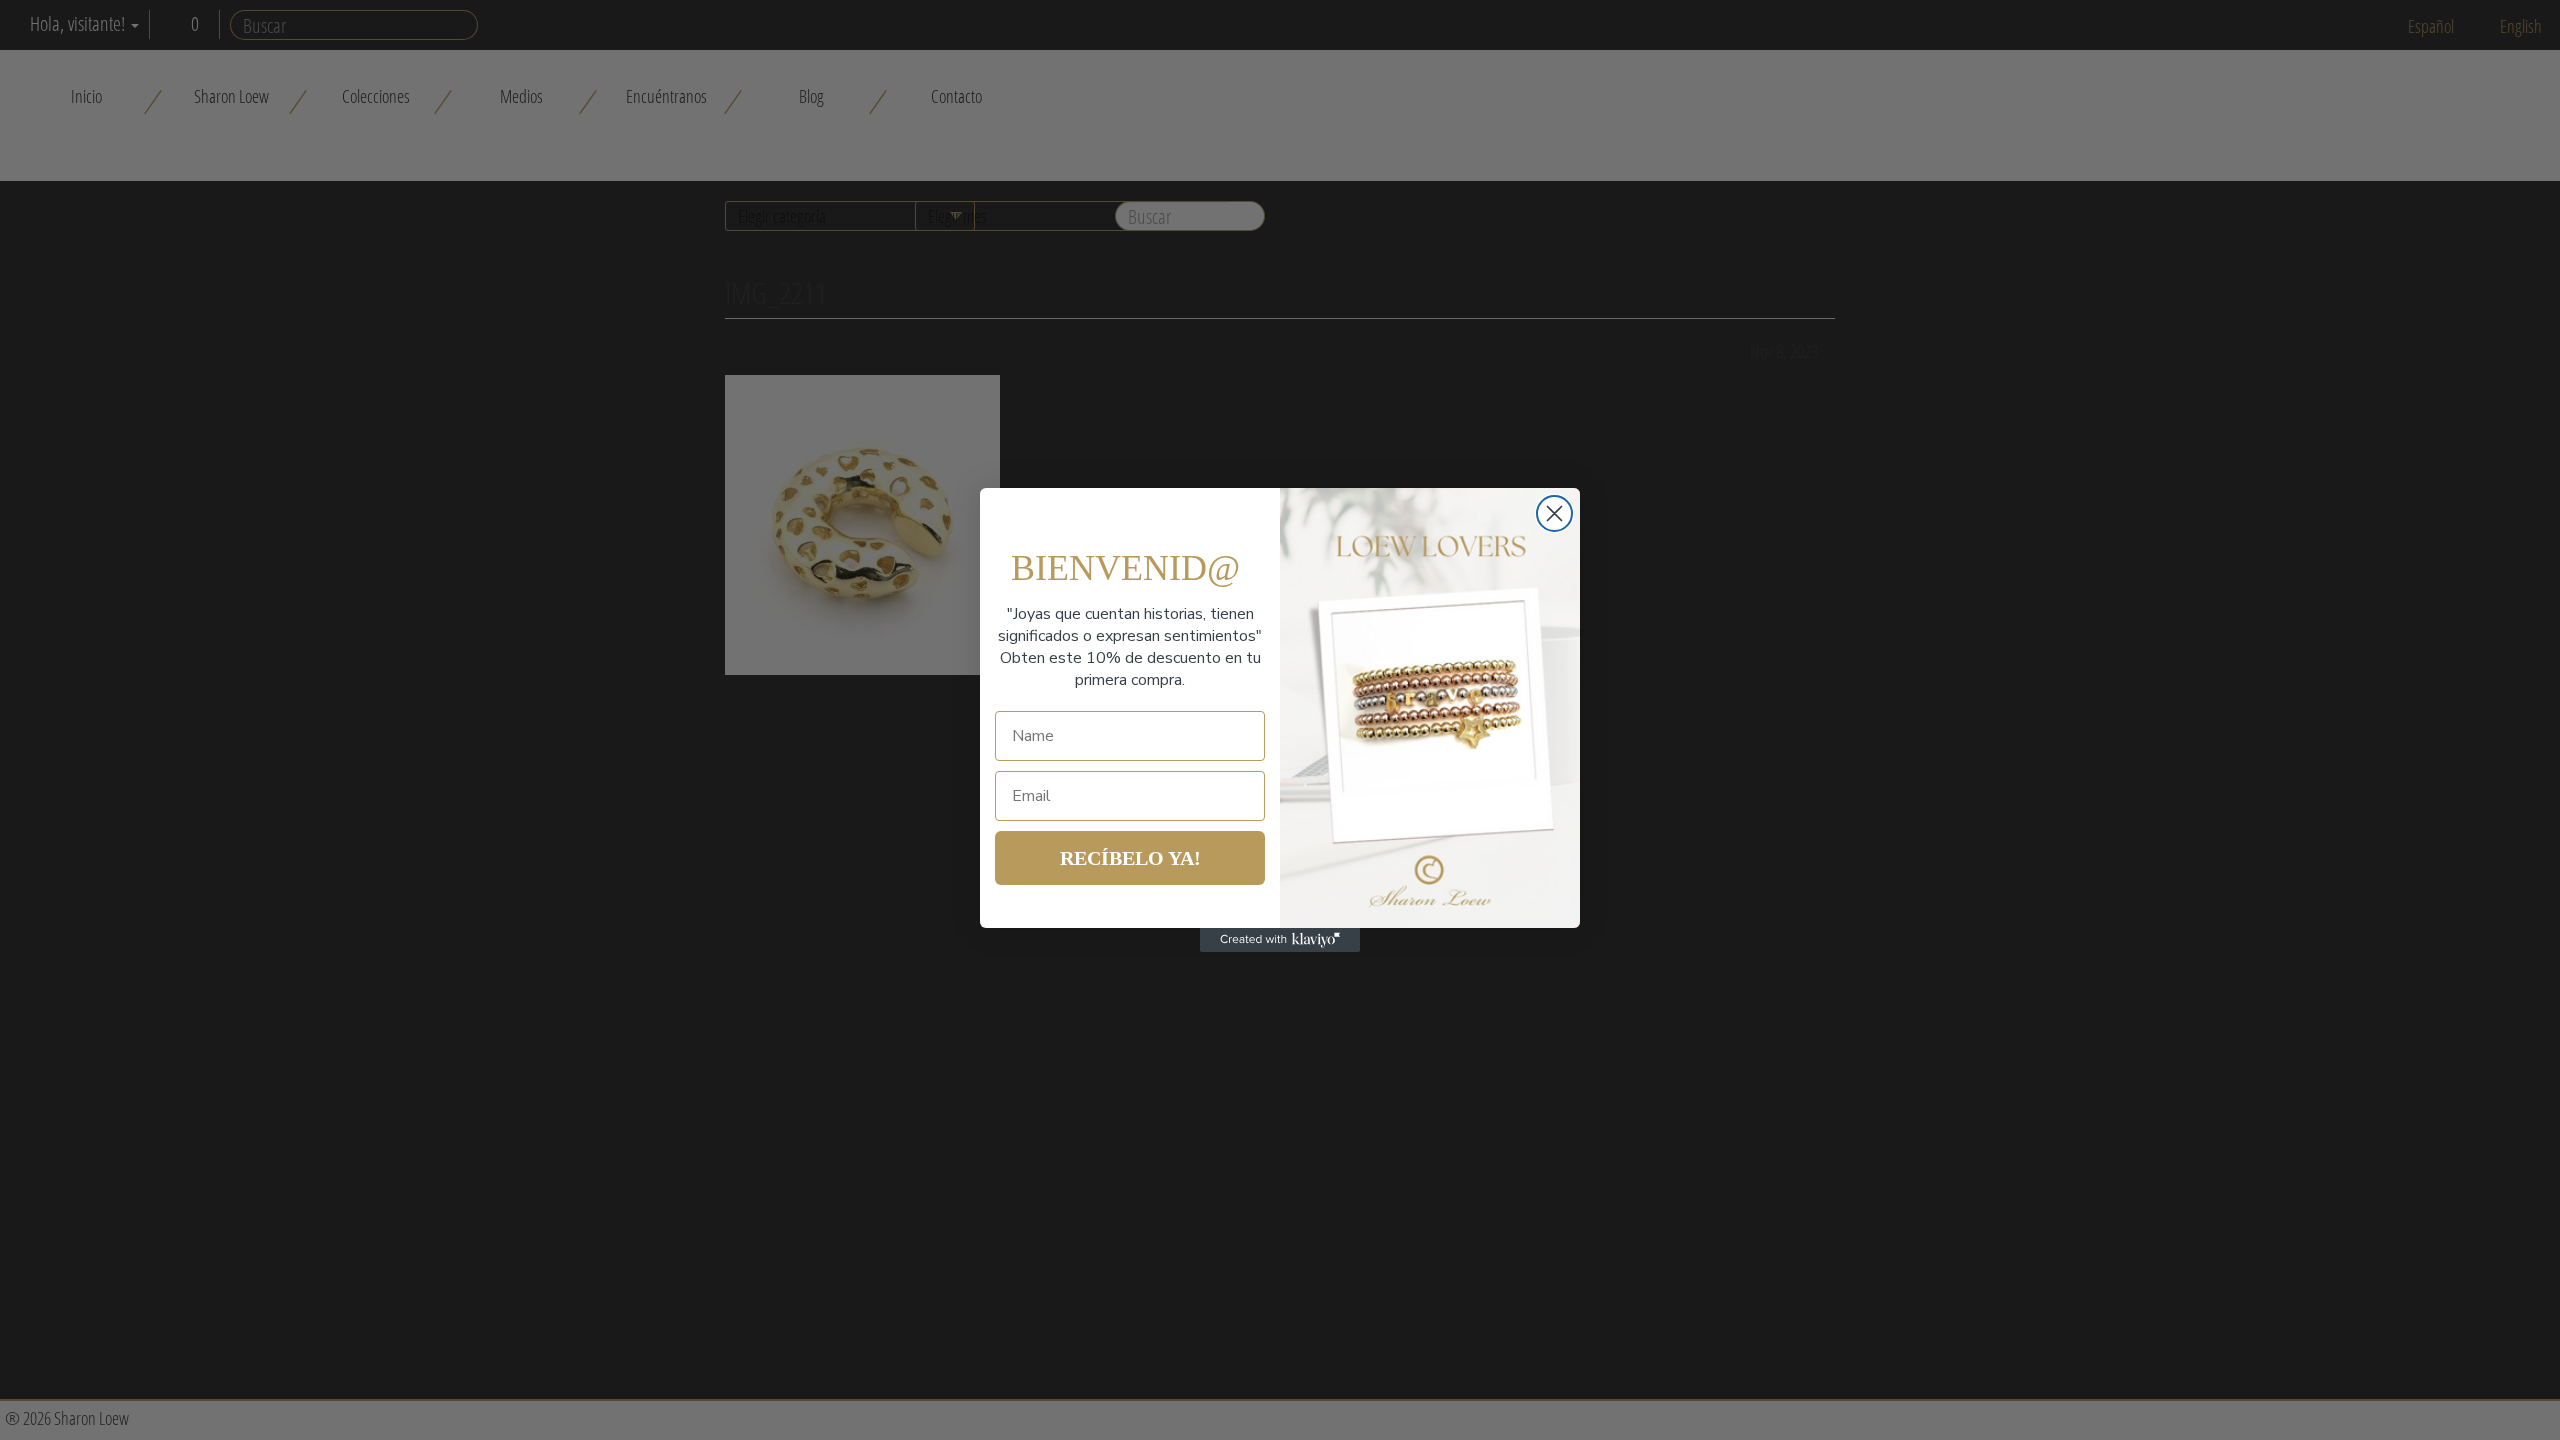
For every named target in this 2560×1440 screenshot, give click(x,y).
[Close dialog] (1554, 513)
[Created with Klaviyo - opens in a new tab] (1280, 940)
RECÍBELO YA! (1130, 858)
